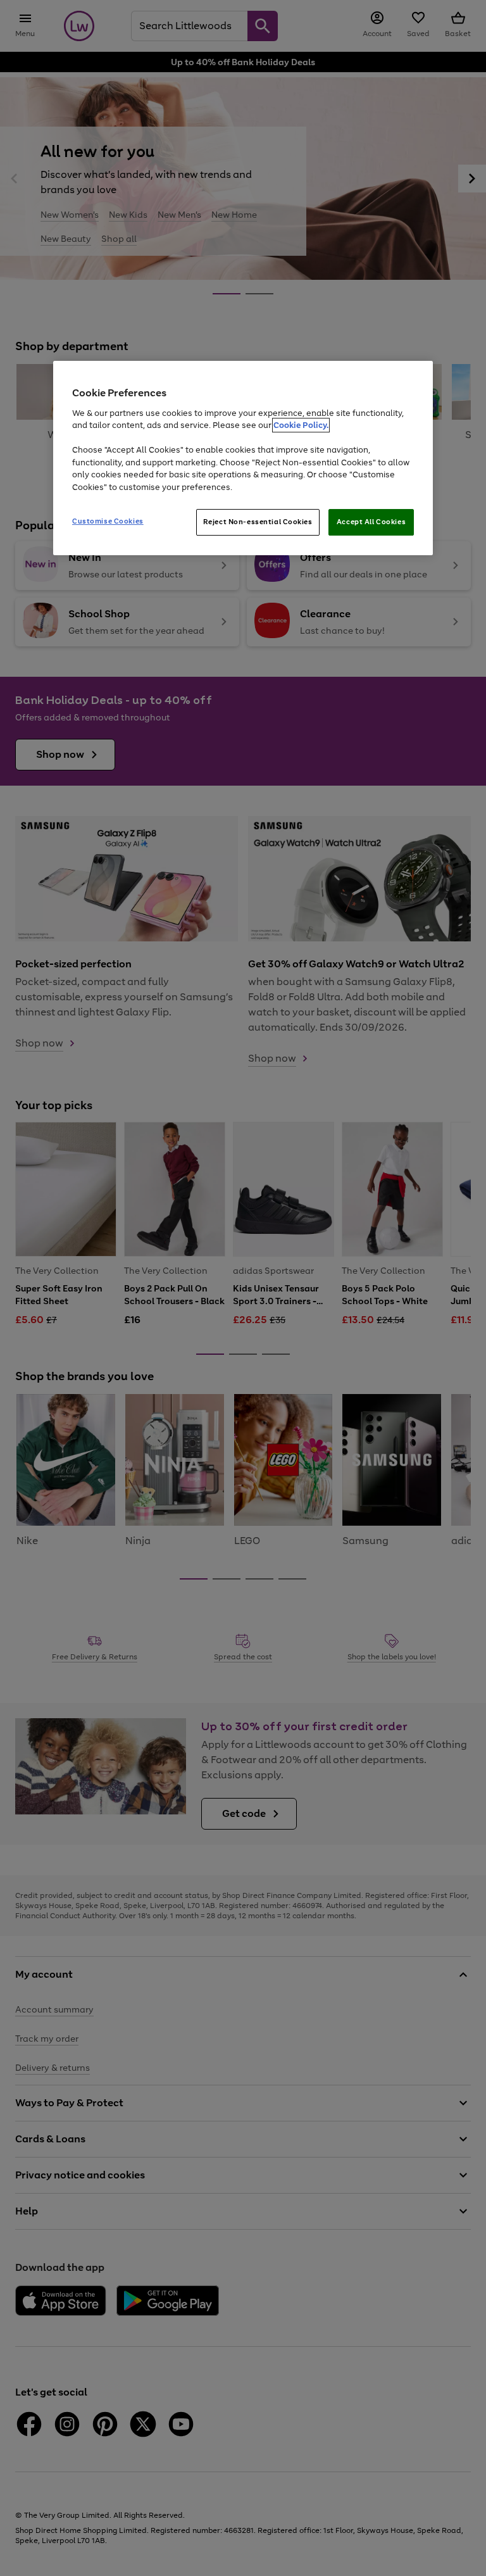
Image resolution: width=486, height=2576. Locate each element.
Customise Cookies (108, 521)
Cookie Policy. (301, 425)
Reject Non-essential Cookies (258, 522)
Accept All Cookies (371, 522)
